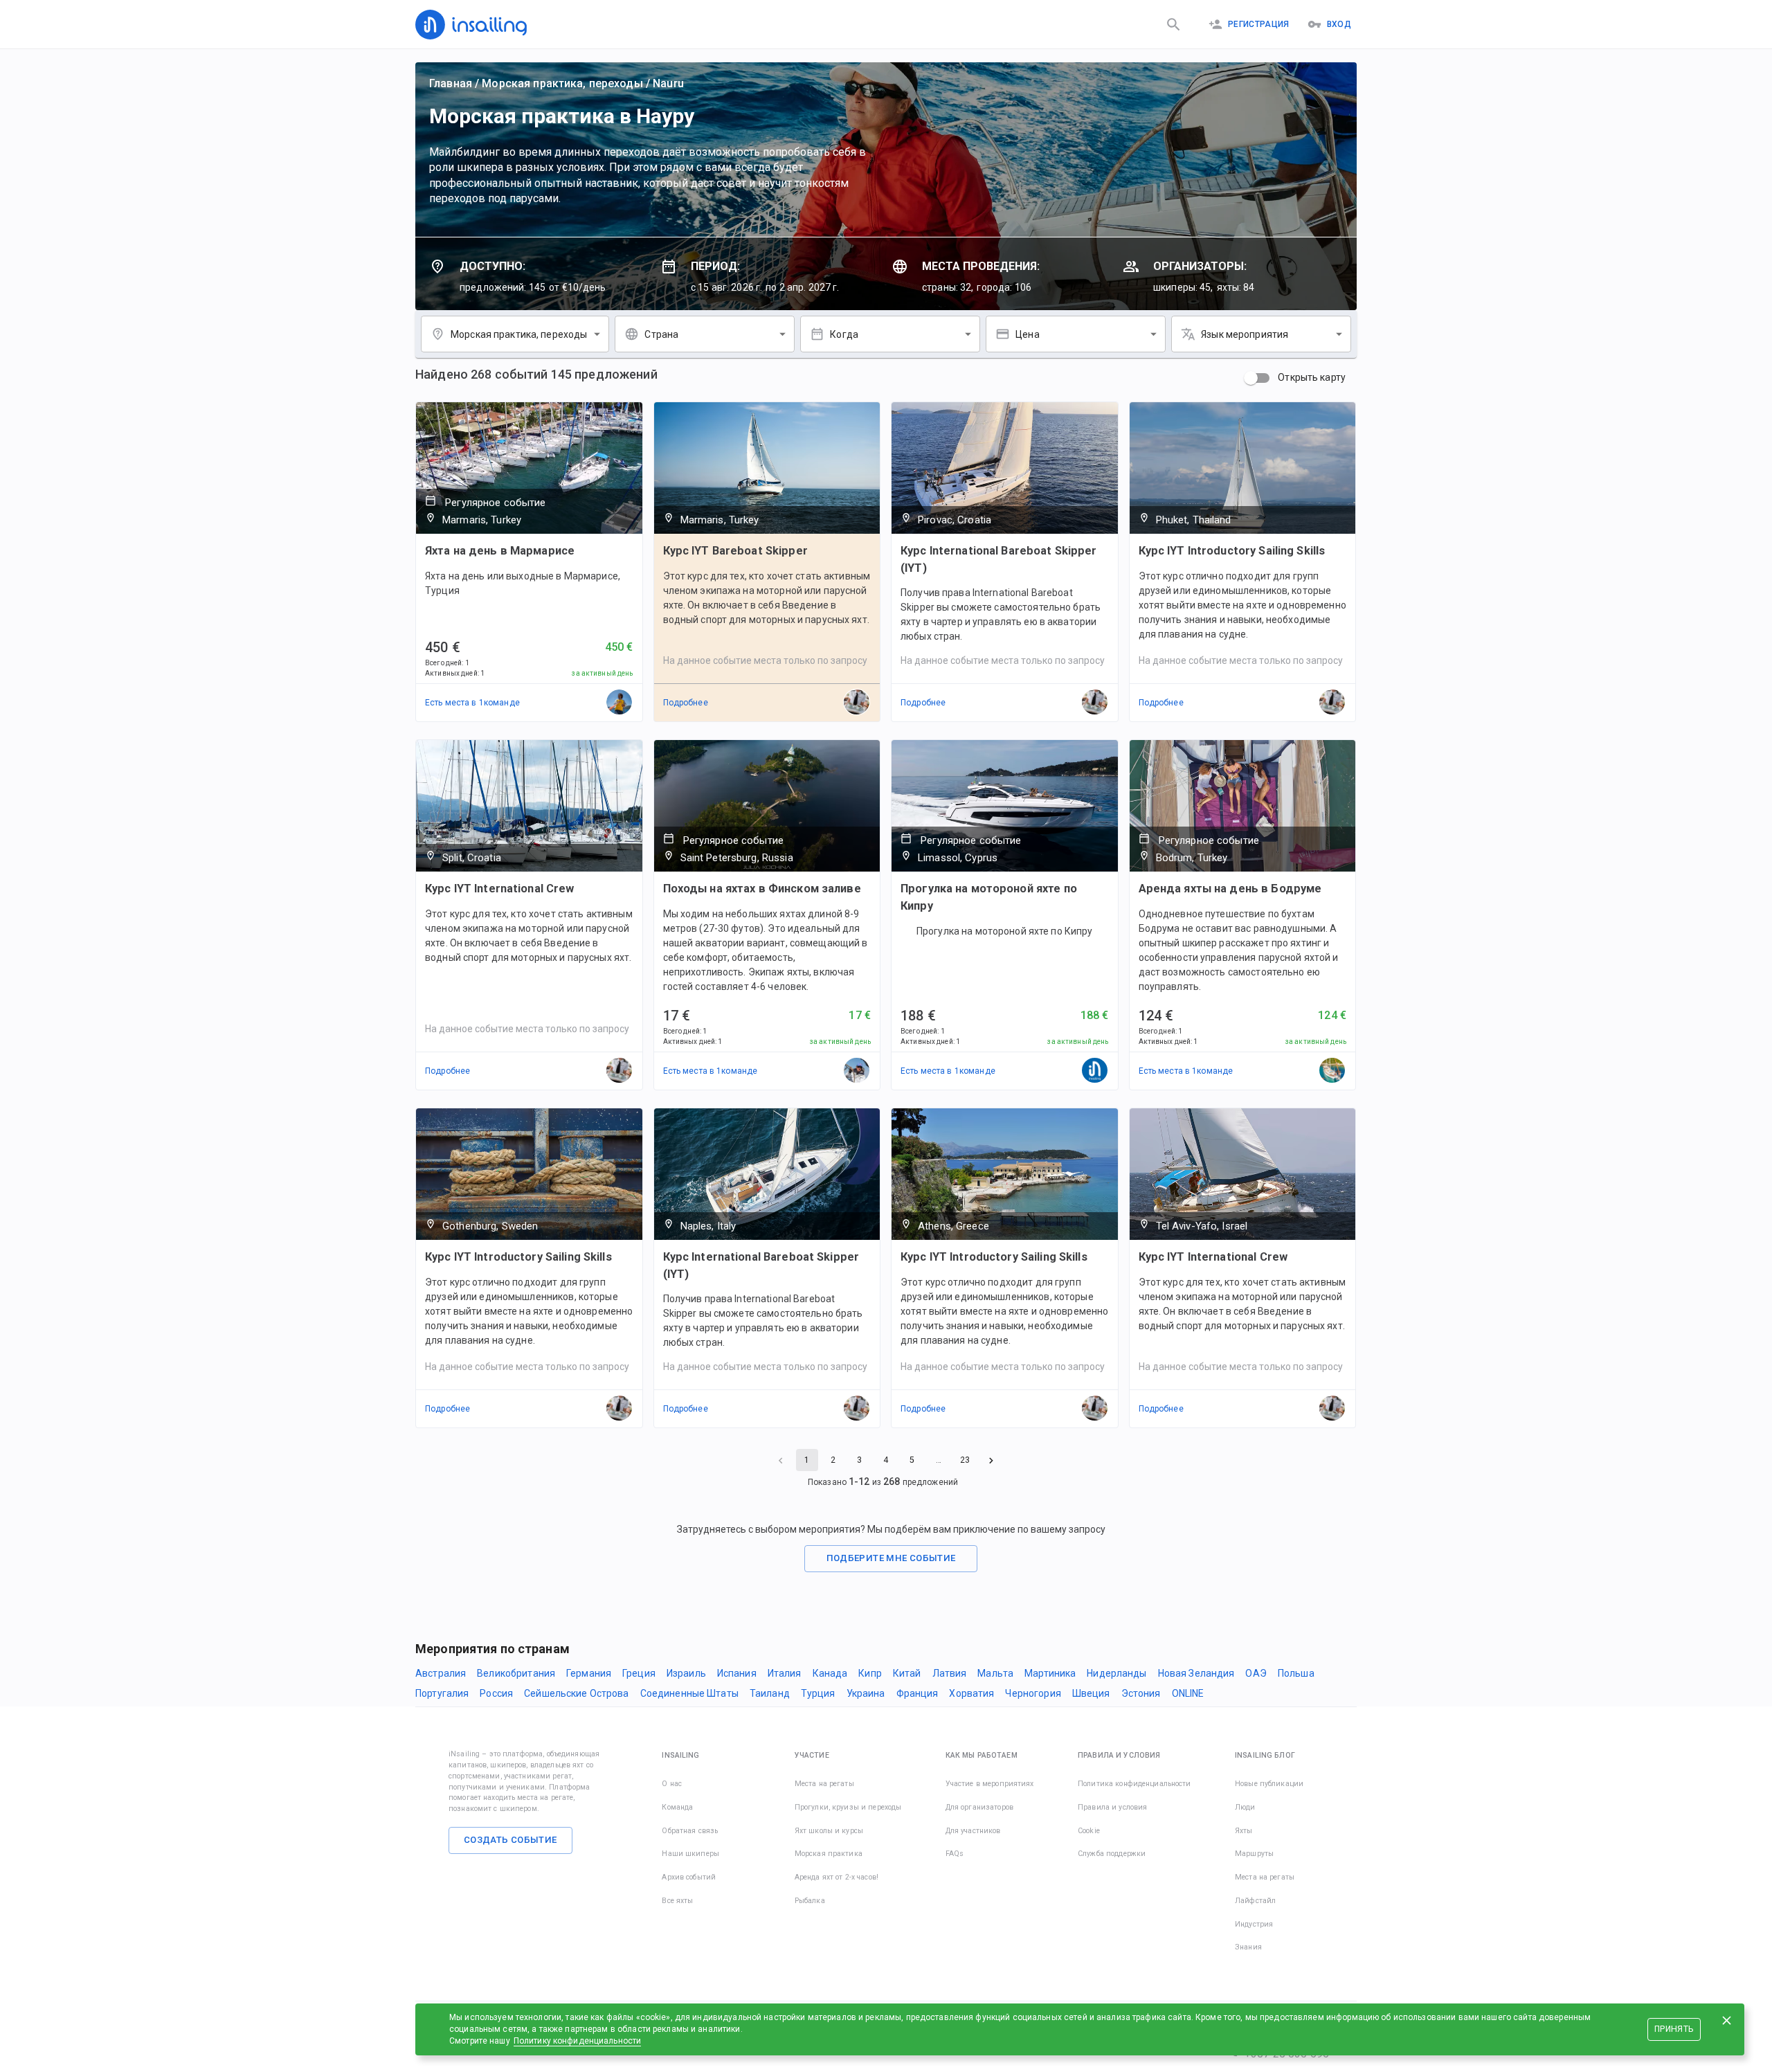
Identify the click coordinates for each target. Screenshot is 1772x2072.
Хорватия (971, 1693)
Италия (785, 1673)
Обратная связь (690, 1831)
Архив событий (689, 1877)
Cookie (1089, 1831)
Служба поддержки (1112, 1854)
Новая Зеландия (1196, 1673)
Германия (589, 1673)
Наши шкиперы (690, 1854)
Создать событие (510, 1840)
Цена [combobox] (1028, 334)
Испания (737, 1673)
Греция (639, 1673)
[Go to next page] (991, 1460)
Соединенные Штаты (689, 1693)
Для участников (973, 1831)
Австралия (441, 1673)
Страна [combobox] (661, 334)
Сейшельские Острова (577, 1693)
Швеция (1091, 1693)
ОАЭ (1256, 1673)
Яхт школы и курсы (829, 1831)
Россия (496, 1693)
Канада (830, 1673)
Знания (1248, 1947)
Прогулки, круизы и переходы (848, 1807)
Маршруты (1254, 1854)
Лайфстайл (1255, 1901)
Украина (866, 1693)
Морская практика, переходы (562, 83)
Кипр (870, 1673)
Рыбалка (810, 1901)
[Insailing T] (1095, 1071)
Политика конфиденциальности (1134, 1784)
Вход (1339, 24)
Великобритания (516, 1673)
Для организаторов (979, 1807)
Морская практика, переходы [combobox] (519, 334)
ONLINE (1188, 1693)
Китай (907, 1673)
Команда (677, 1807)
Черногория (1033, 1693)
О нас (672, 1784)
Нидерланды (1116, 1673)
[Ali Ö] (620, 703)
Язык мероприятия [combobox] (1245, 334)
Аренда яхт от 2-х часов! (837, 1877)
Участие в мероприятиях (990, 1784)
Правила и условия (1112, 1807)
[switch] (1251, 378)
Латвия (950, 1673)
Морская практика (829, 1854)
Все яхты (677, 1901)
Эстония (1141, 1693)
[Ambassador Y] (1332, 1071)
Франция (917, 1693)
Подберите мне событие (891, 1558)
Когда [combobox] (844, 334)
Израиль (686, 1673)
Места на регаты (824, 1784)
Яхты (1244, 1831)
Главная (451, 83)
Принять (1674, 2029)
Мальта (995, 1673)
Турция (818, 1693)
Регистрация (1259, 24)
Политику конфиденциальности (578, 2041)
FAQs (955, 1854)
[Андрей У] (857, 1071)
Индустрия (1254, 1924)
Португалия (442, 1693)
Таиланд (770, 1693)
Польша (1296, 1673)
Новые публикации (1269, 1784)
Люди (1245, 1807)
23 (965, 1460)
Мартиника (1050, 1673)
